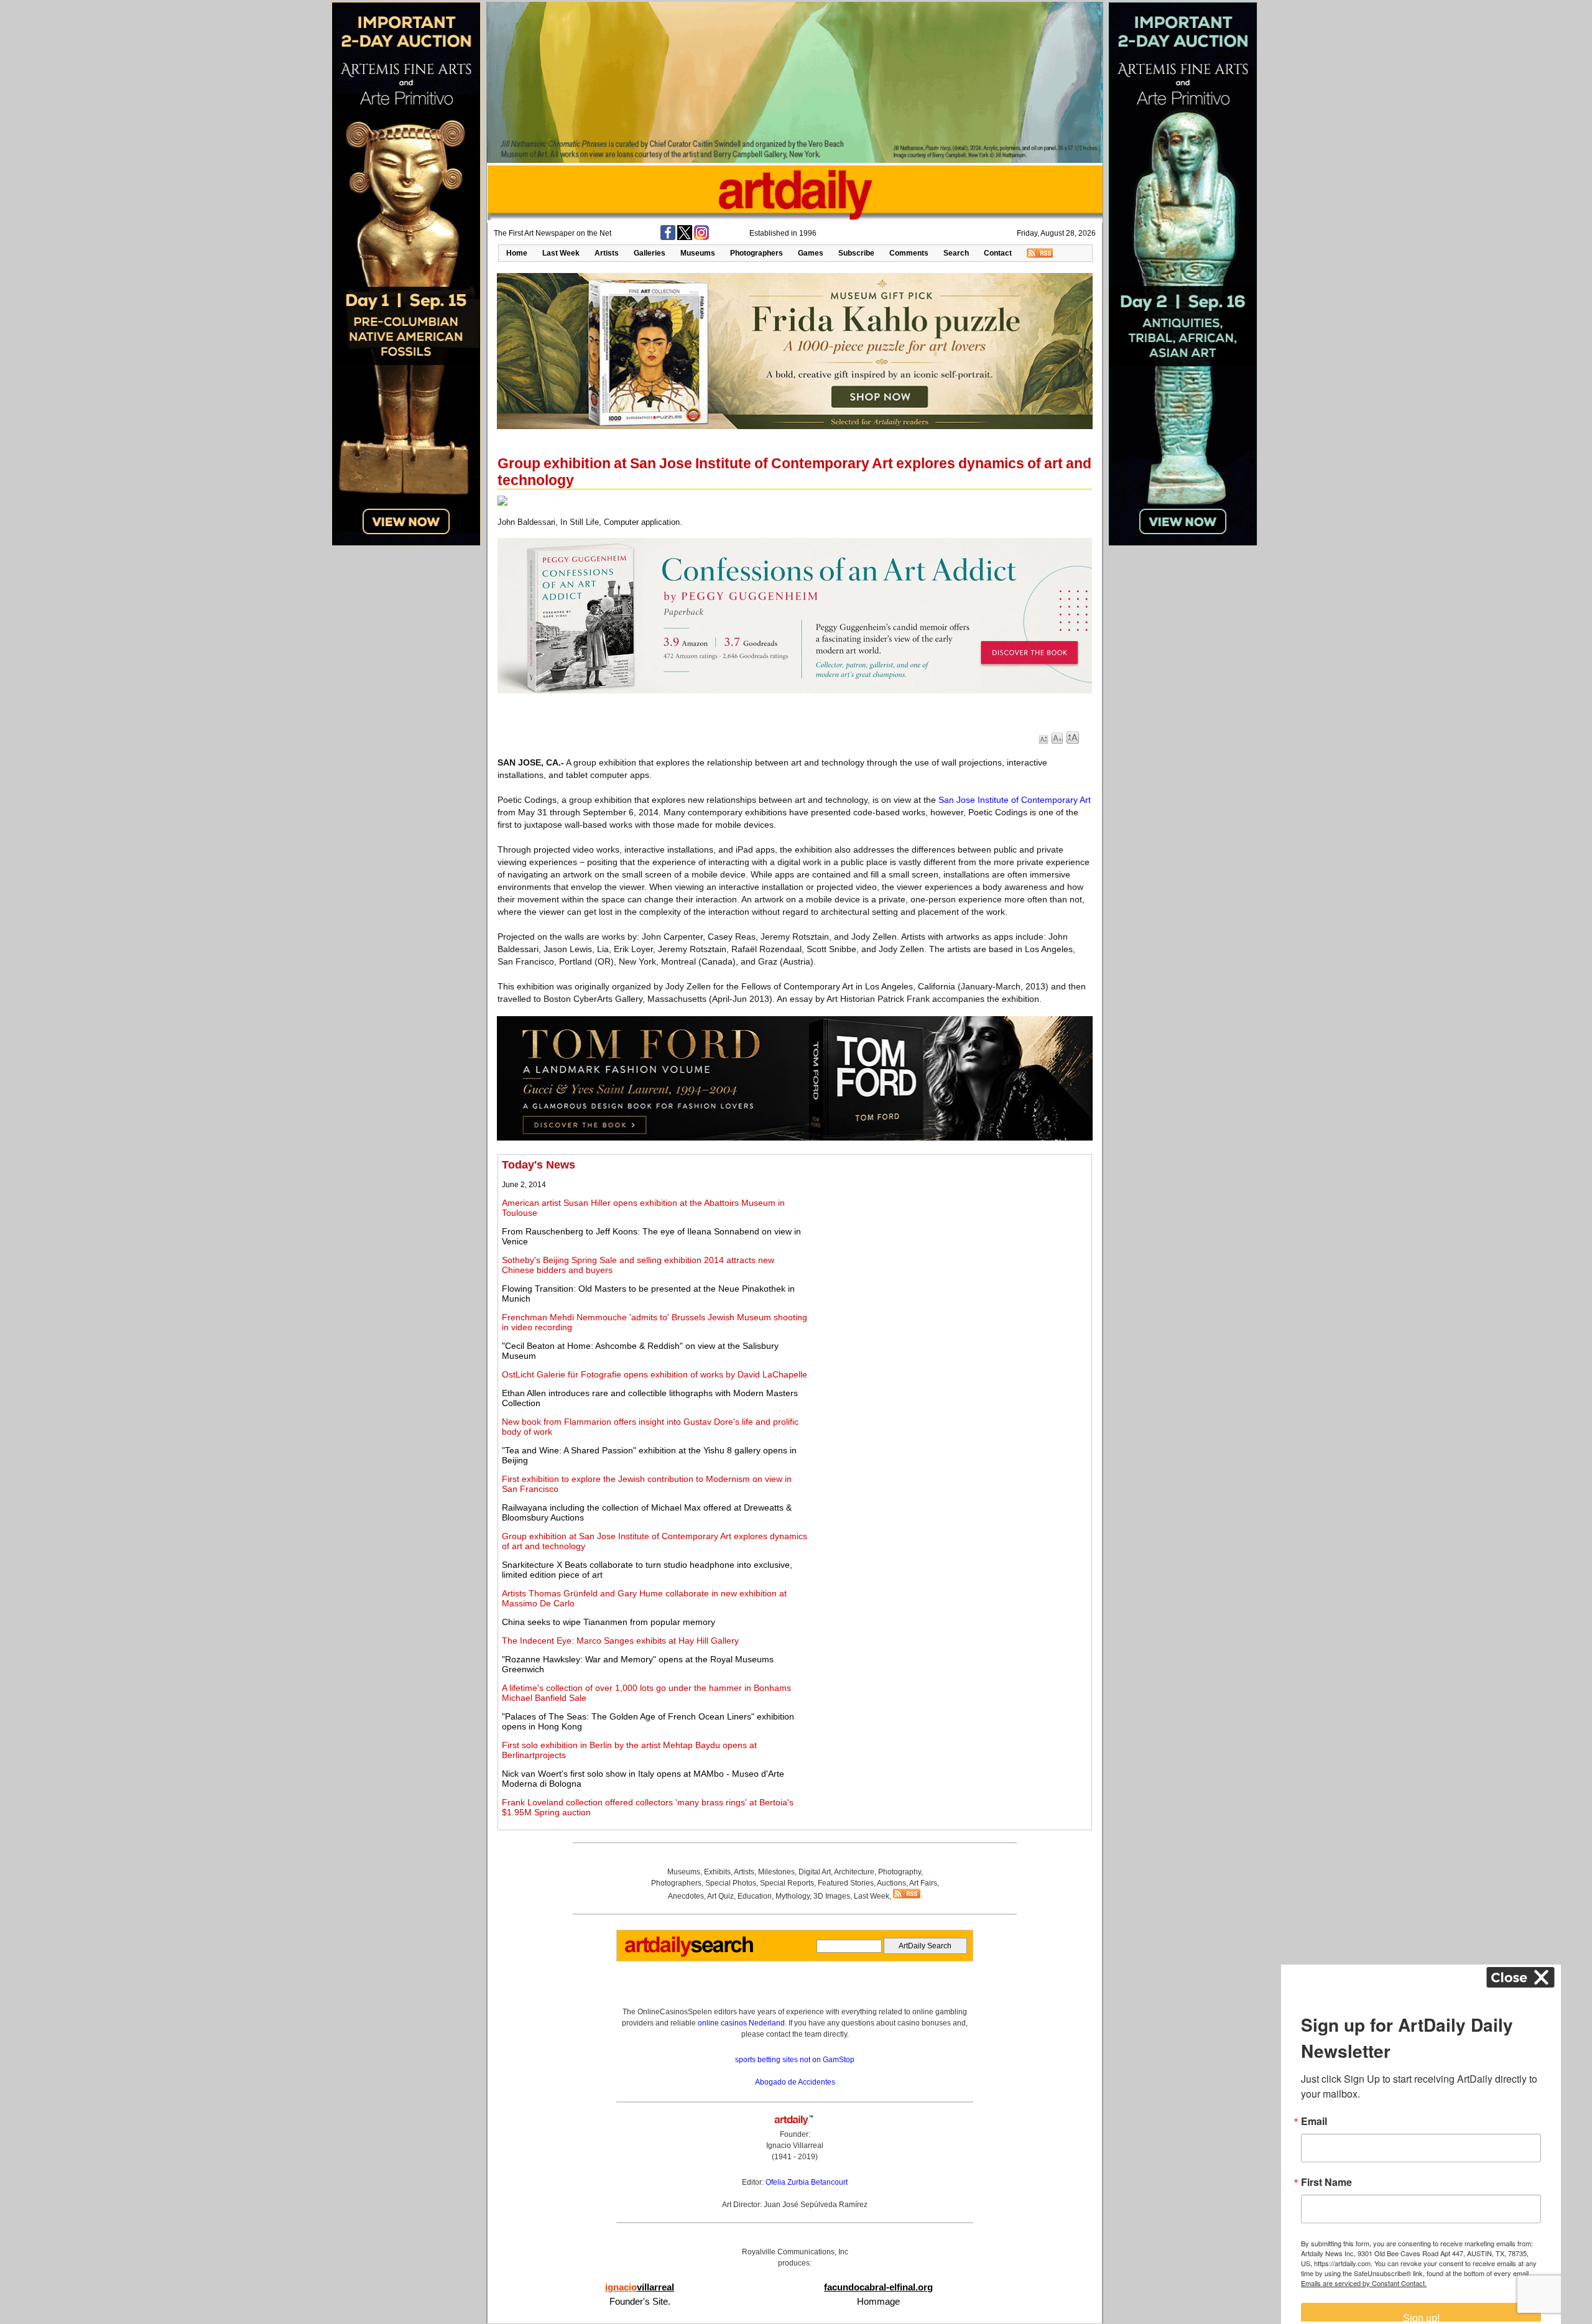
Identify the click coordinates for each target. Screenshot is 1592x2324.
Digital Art (815, 1872)
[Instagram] (701, 238)
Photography (900, 1872)
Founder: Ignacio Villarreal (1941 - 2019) (795, 2146)
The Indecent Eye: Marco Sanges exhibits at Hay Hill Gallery (620, 1641)
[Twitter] (685, 238)
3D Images (832, 1896)
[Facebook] (668, 238)
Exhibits (717, 1872)
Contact (998, 253)
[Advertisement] (950, 1246)
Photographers (757, 253)
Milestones (776, 1872)
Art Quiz (720, 1896)
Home (517, 253)
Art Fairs (923, 1883)
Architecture (854, 1872)
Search (956, 253)
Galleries (650, 253)
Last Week (561, 253)
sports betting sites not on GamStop (795, 2060)
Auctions (891, 1883)
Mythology (793, 1896)
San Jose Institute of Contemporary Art (1015, 800)
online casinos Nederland (741, 2023)
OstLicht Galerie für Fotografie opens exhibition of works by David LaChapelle (655, 1374)
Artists (607, 253)
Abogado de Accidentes (795, 2082)
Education (755, 1896)
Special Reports (787, 1883)
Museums (698, 253)
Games (811, 253)
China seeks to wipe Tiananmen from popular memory (609, 1622)
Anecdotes (686, 1896)
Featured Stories (846, 1883)
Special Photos (731, 1883)
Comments (909, 253)
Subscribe (856, 253)
